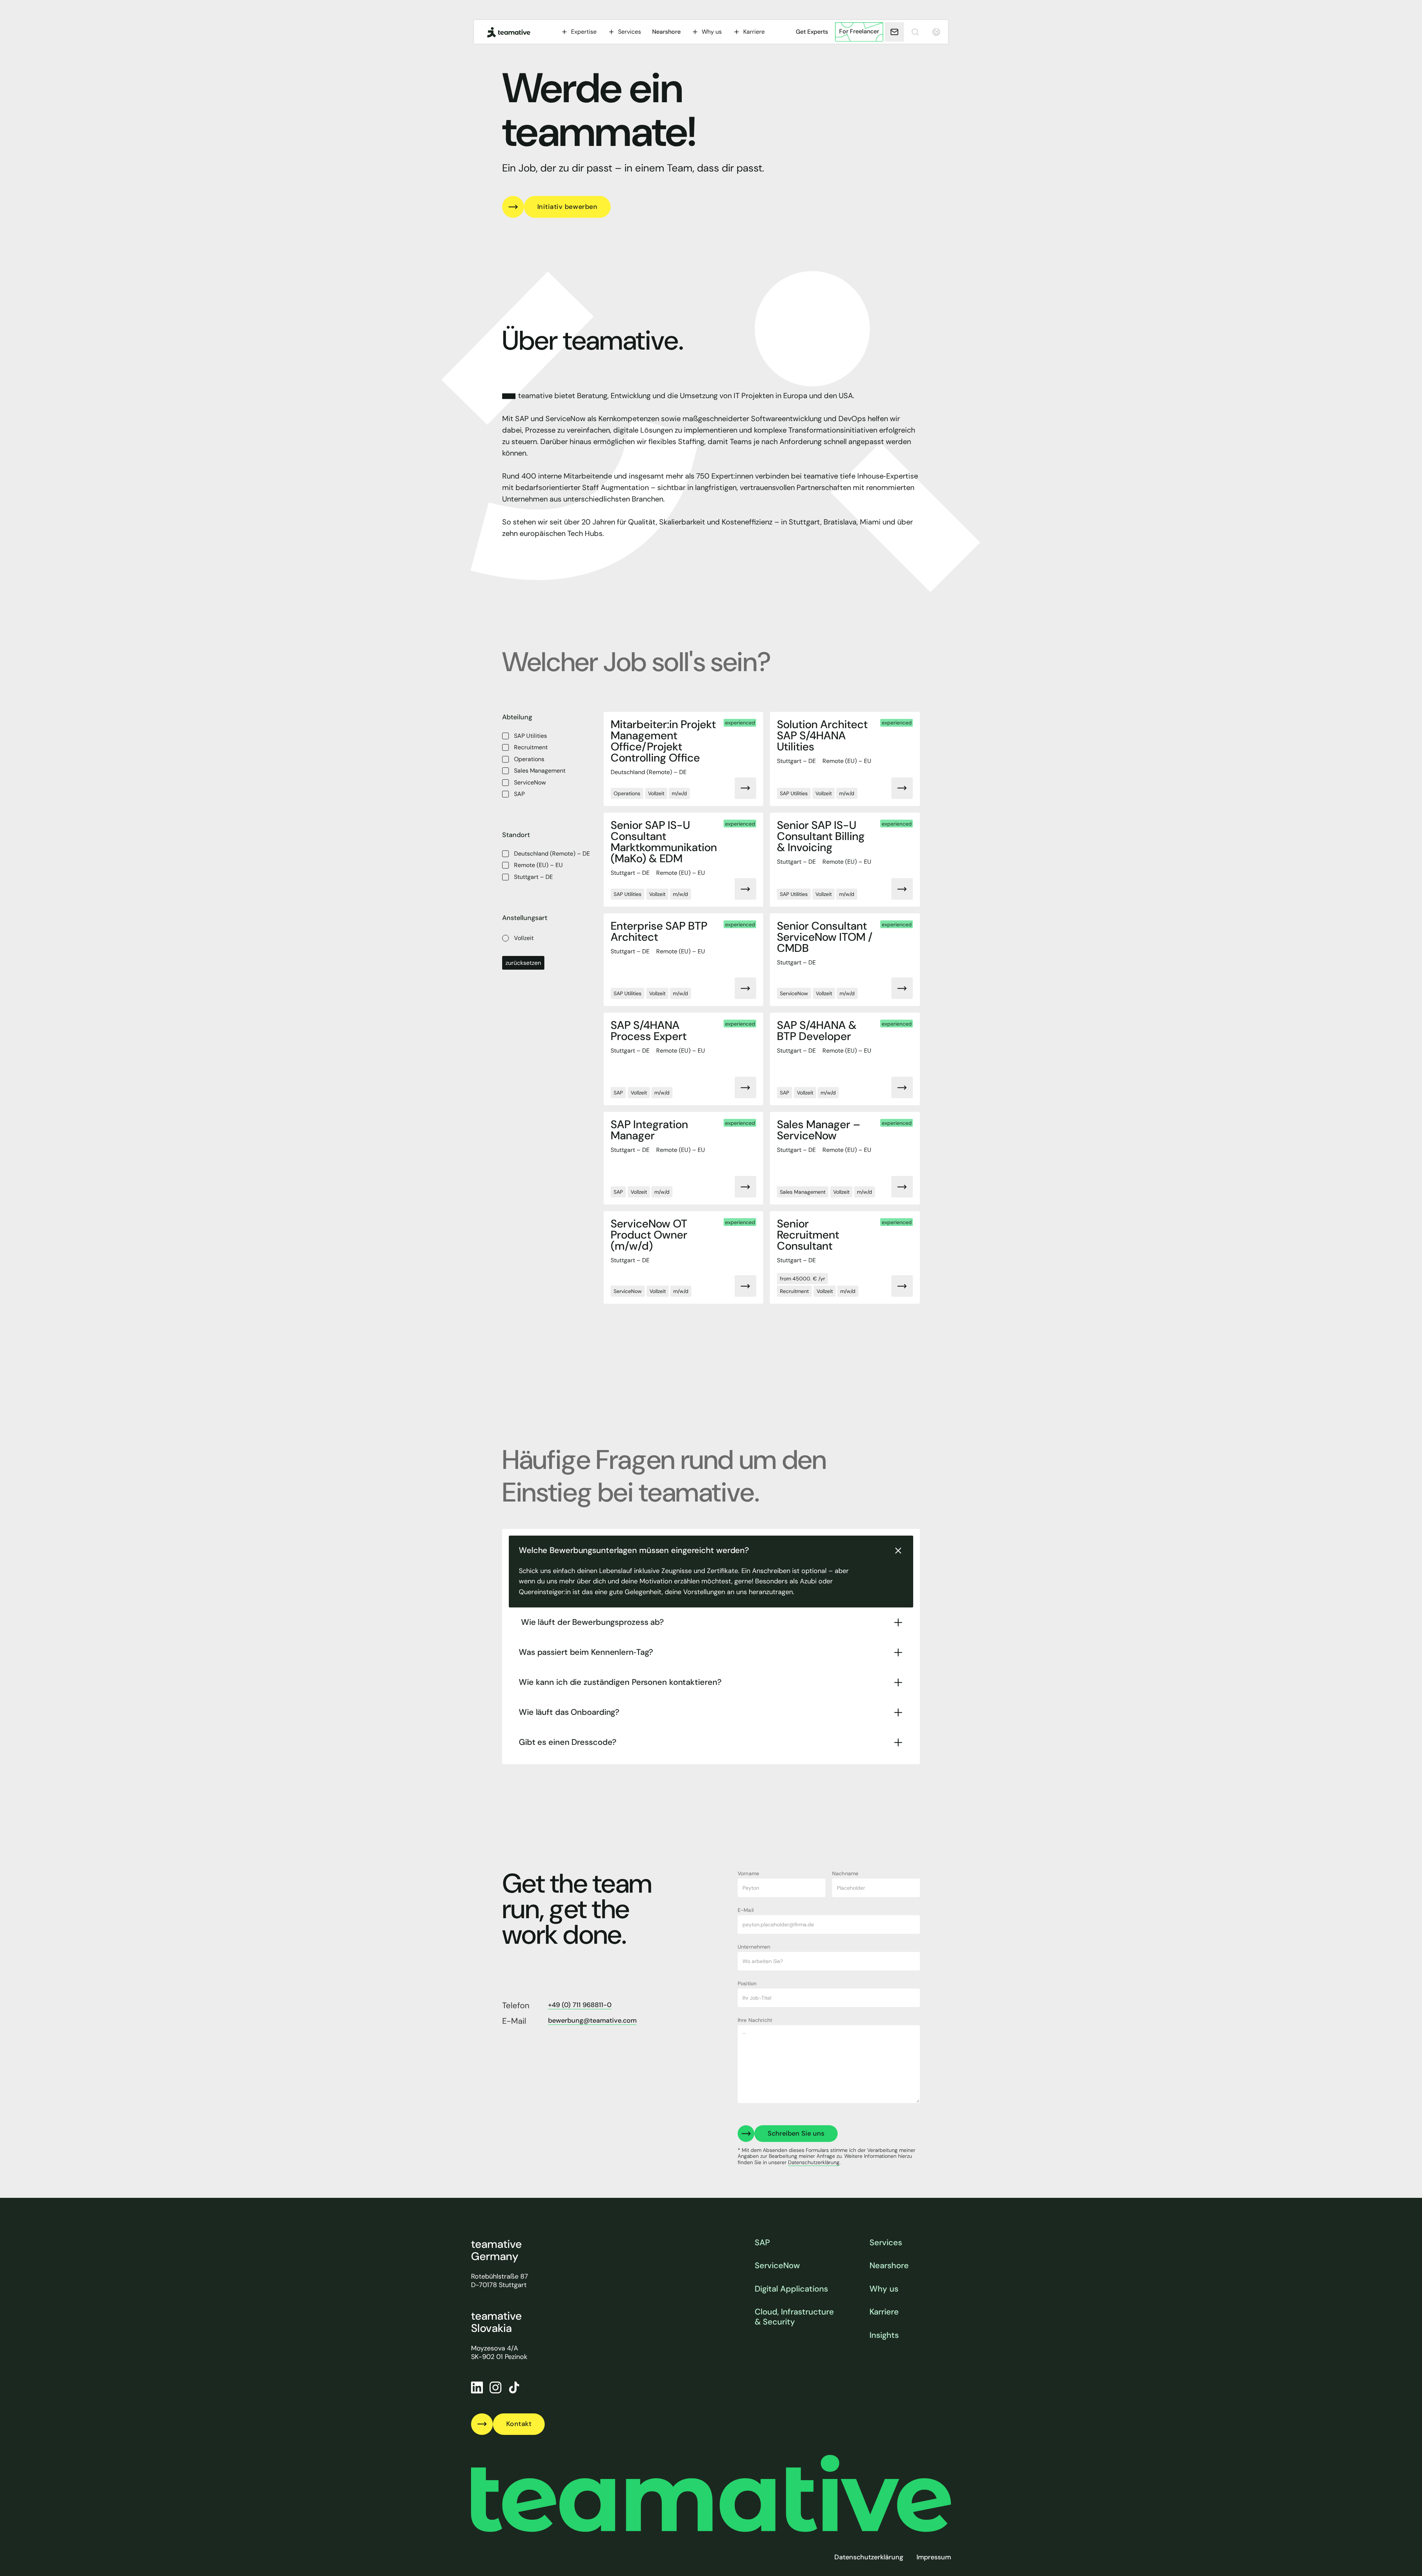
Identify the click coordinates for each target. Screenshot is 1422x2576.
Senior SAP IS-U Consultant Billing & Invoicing (821, 836)
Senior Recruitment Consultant (808, 1235)
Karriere (884, 2312)
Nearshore (666, 32)
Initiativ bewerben (568, 207)
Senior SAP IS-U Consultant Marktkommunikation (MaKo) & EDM (664, 842)
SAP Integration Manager (649, 1130)
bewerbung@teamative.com (592, 2021)
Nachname (845, 1873)
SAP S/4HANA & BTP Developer (817, 1031)
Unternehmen (754, 1947)
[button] (579, 32)
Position (747, 1983)
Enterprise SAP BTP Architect (659, 932)
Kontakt (519, 2424)
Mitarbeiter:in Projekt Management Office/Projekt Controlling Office (663, 741)
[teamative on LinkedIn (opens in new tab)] (477, 2387)
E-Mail (746, 1910)
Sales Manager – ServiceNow (819, 1130)
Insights (884, 2335)
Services (886, 2243)
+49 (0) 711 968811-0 (580, 2005)
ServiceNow (777, 2266)
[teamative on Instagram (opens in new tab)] (495, 2387)
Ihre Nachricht (755, 2020)
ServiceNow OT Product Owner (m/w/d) (649, 1235)
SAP (762, 2243)
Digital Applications (791, 2289)
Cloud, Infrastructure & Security (794, 2317)
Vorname (748, 1873)
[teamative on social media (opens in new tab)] (514, 2387)
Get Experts (812, 32)
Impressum (934, 2557)
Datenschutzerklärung (869, 2557)
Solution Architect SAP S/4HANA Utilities (822, 736)
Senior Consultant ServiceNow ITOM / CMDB (825, 937)
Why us (884, 2289)
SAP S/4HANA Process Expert (649, 1031)
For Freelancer (859, 31)
